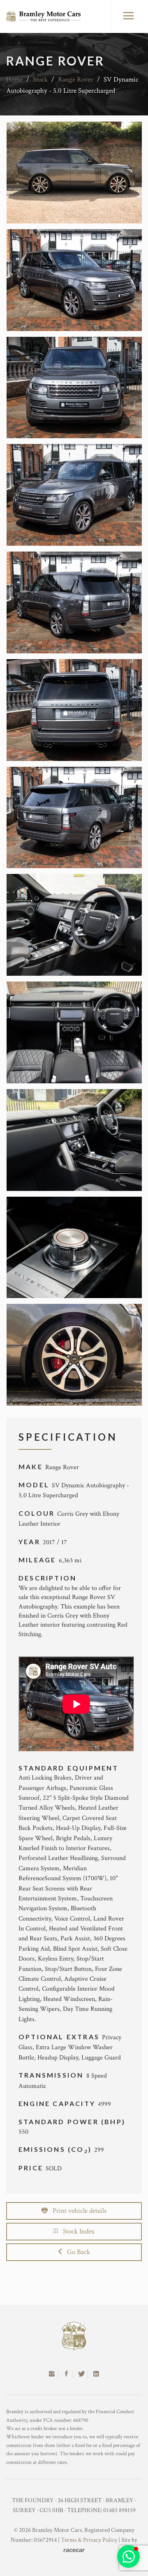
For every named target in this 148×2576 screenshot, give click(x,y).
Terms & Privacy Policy (89, 2540)
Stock (40, 80)
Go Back (76, 2252)
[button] (128, 2556)
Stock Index (76, 2231)
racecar (74, 2550)
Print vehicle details (77, 2211)
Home (14, 80)
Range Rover (76, 80)
